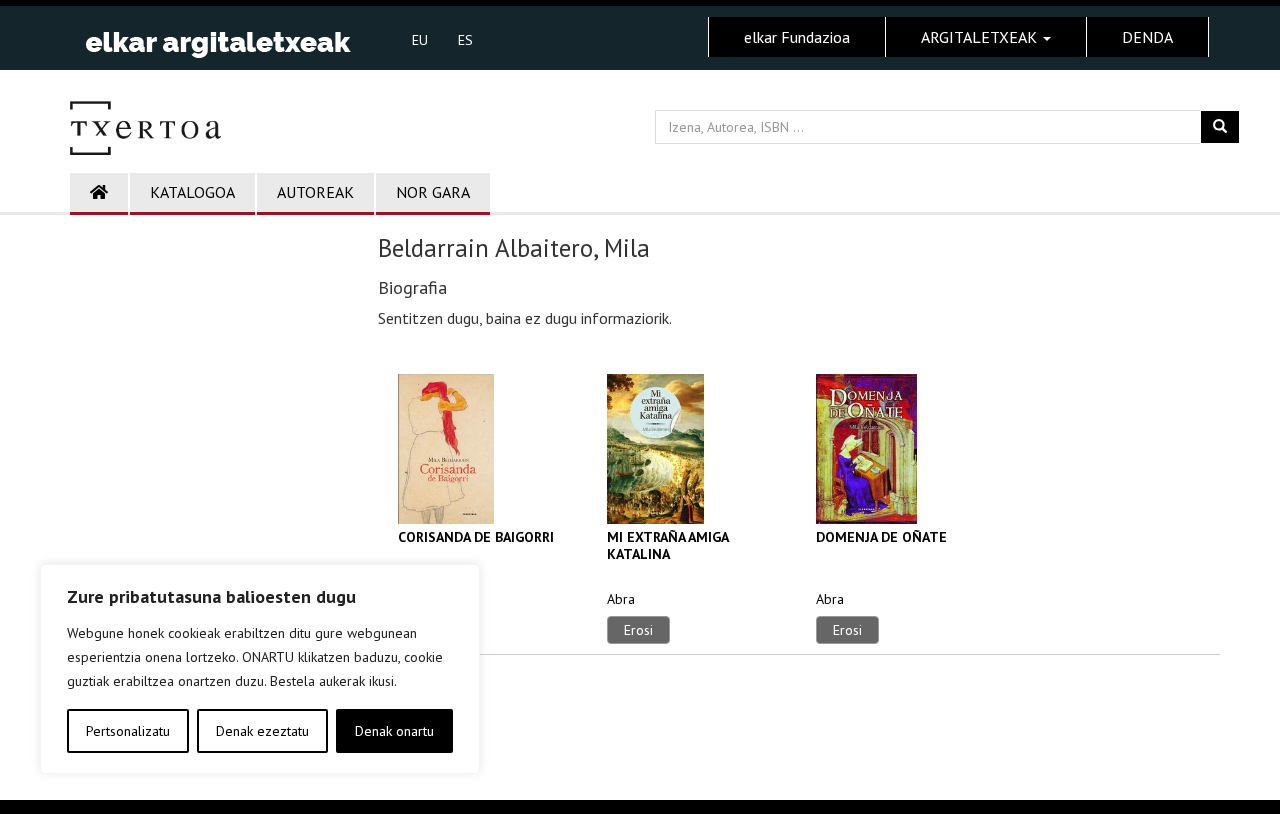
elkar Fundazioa (797, 37)
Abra (621, 599)
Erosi (638, 630)
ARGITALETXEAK (981, 37)
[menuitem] (420, 39)
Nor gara (433, 192)
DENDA (1147, 37)
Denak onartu (394, 731)
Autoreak (315, 192)
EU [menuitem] (420, 40)
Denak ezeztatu (262, 731)
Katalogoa (192, 192)
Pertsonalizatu (128, 731)
